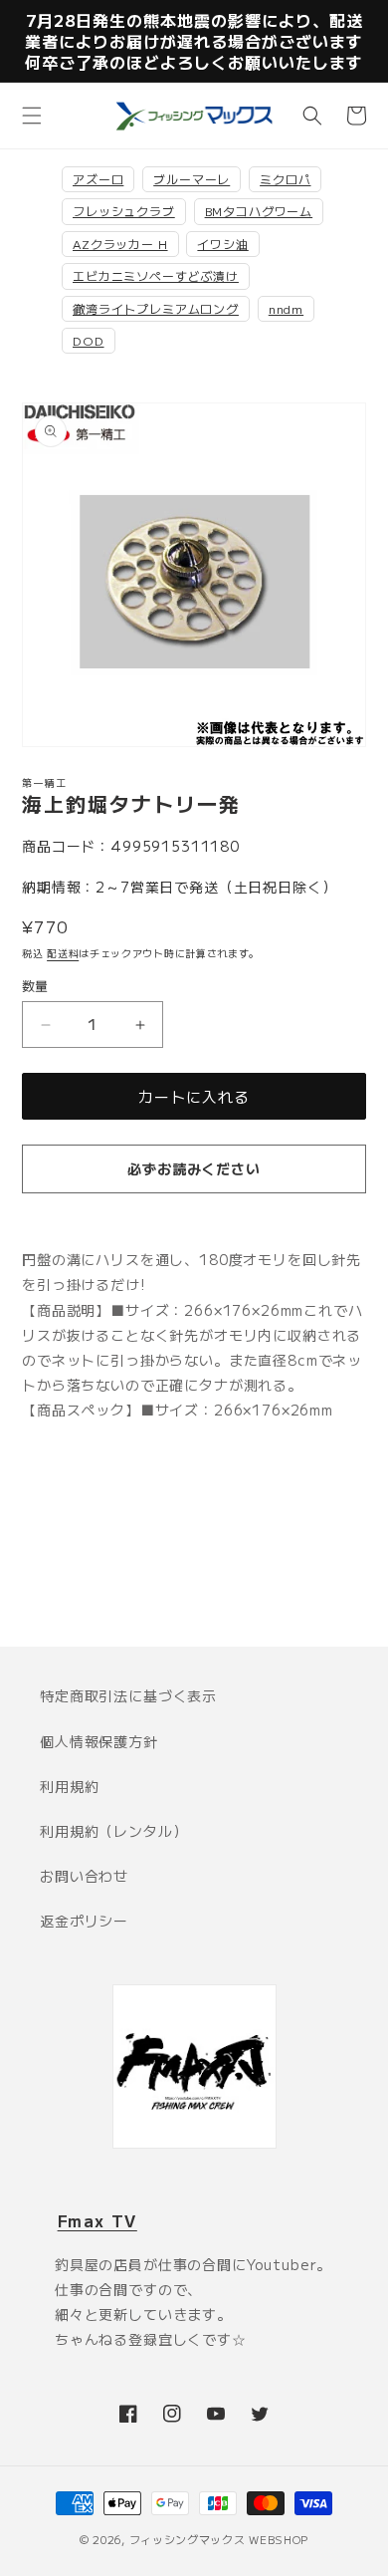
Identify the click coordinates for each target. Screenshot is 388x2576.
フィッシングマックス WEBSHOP (219, 2539)
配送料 (63, 953)
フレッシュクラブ (124, 211)
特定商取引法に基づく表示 (128, 1695)
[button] (32, 116)
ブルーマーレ (192, 179)
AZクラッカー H (120, 244)
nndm (286, 308)
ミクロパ (285, 179)
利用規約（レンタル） (113, 1831)
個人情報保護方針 (99, 1741)
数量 (35, 986)
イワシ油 (222, 244)
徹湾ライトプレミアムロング (156, 308)
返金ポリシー (84, 1921)
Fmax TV (97, 2220)
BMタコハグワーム (259, 211)
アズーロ (98, 179)
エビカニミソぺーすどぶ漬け (156, 275)
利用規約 (69, 1786)
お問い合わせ (84, 1876)
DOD (89, 340)
